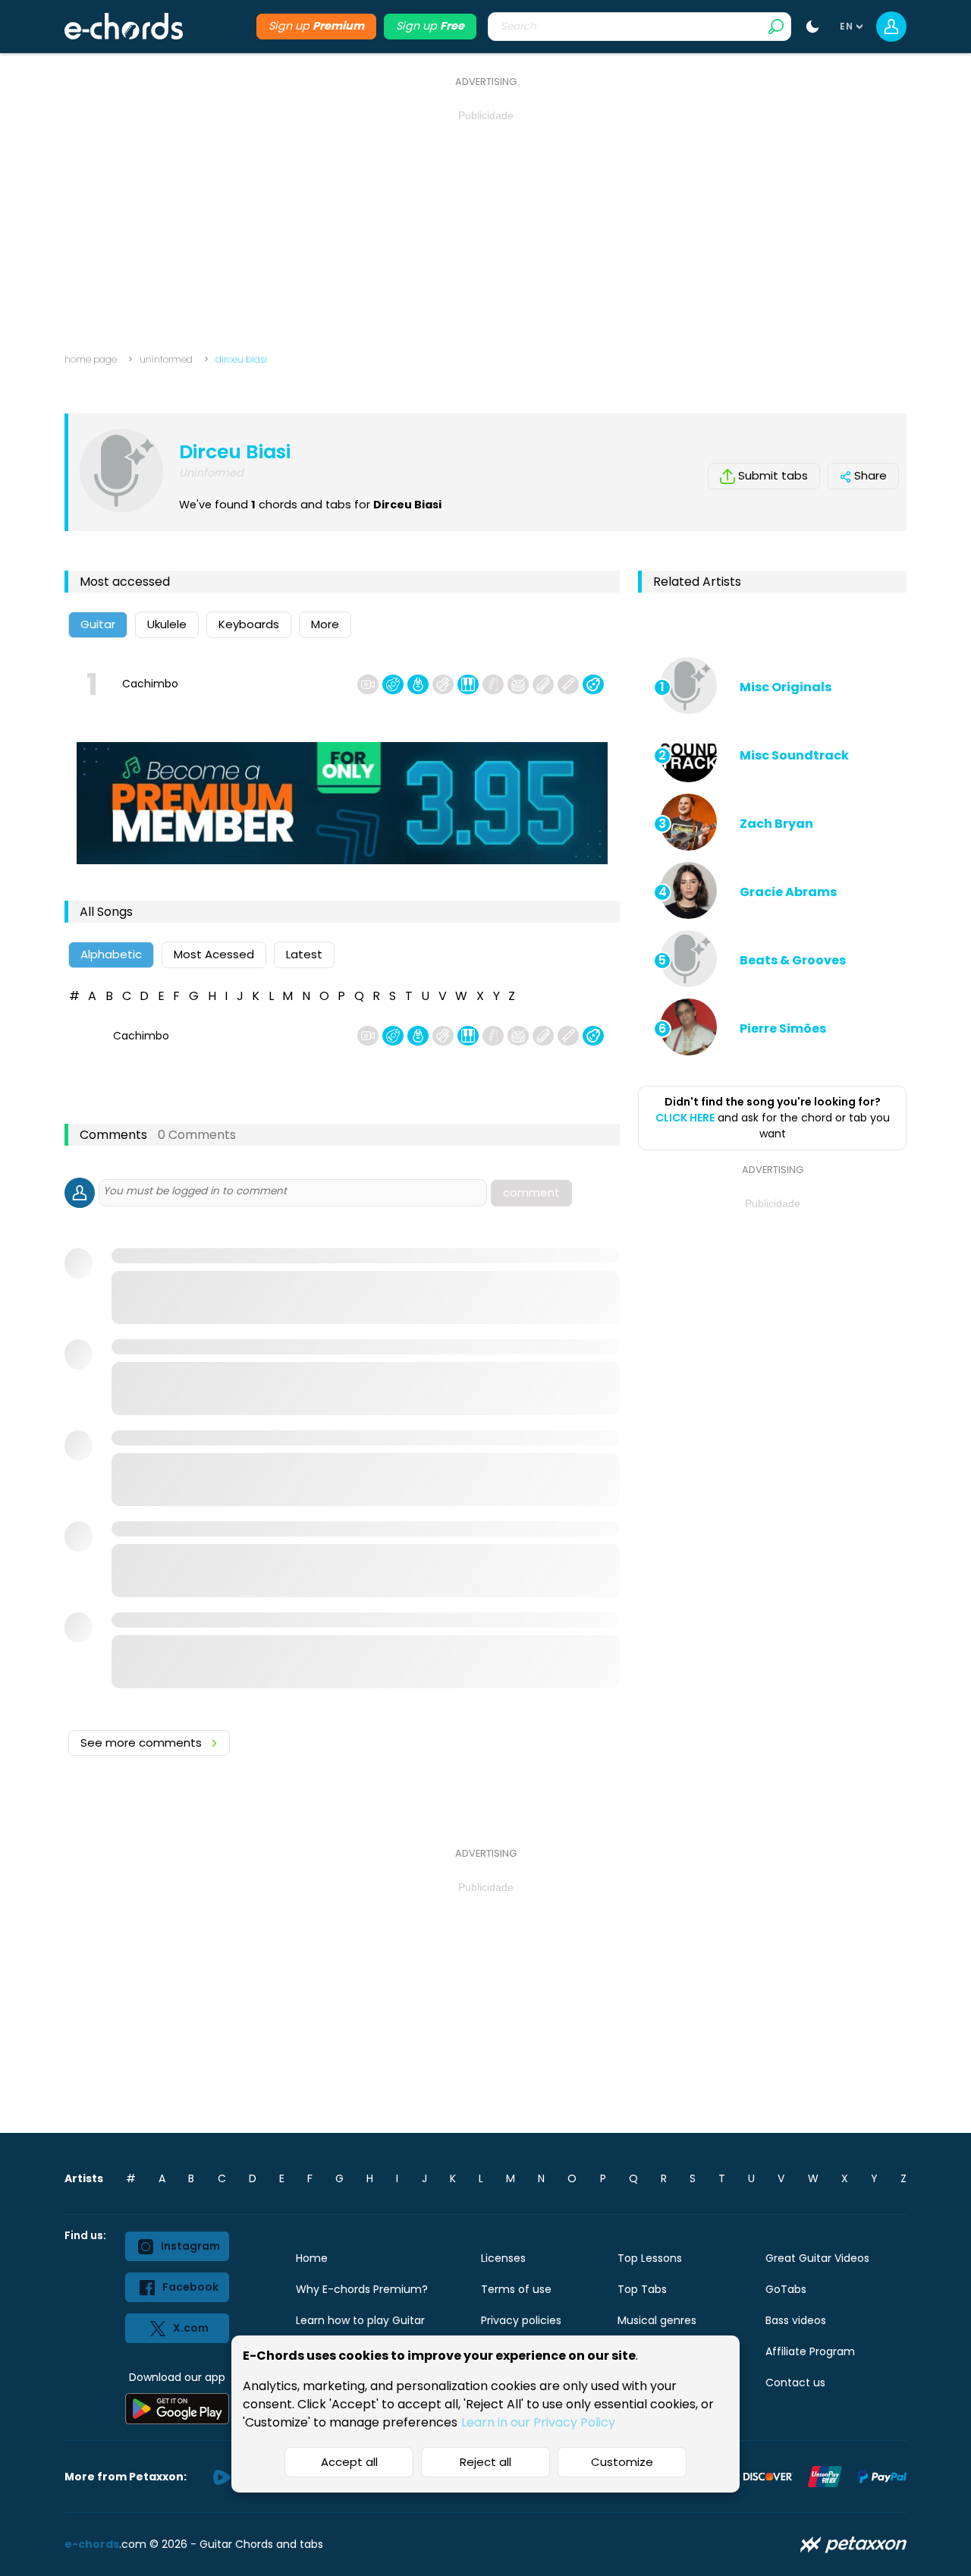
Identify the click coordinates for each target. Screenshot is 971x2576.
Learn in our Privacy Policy (538, 2422)
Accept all (349, 2462)
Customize (622, 2462)
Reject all (485, 2462)
